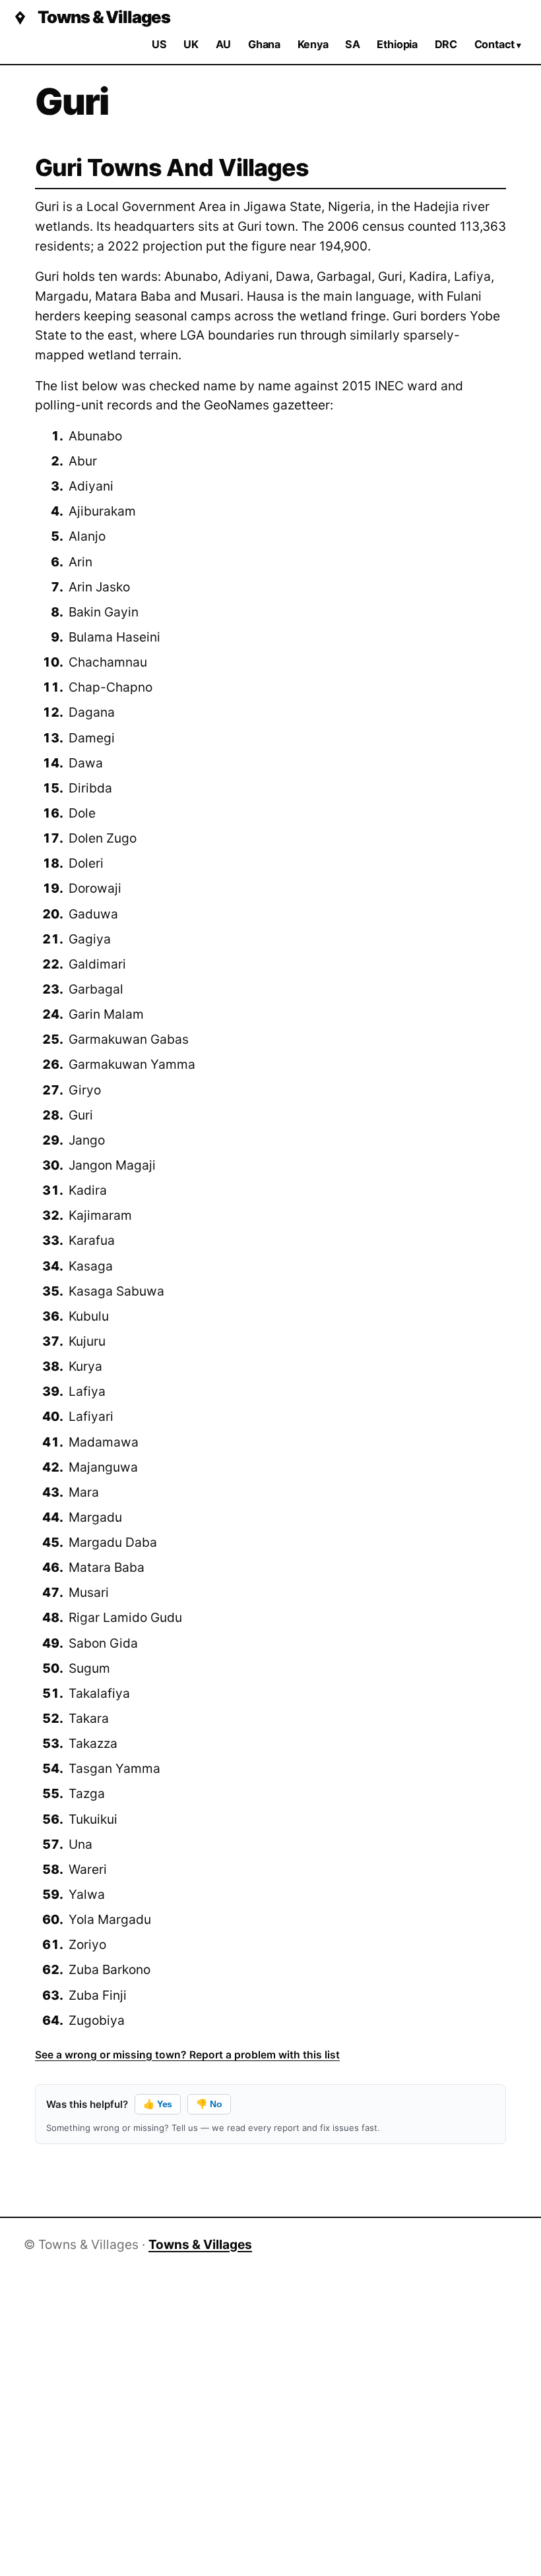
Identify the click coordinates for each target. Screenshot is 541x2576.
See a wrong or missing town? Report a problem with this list (187, 2055)
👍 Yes (158, 2104)
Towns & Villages (104, 17)
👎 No (209, 2104)
